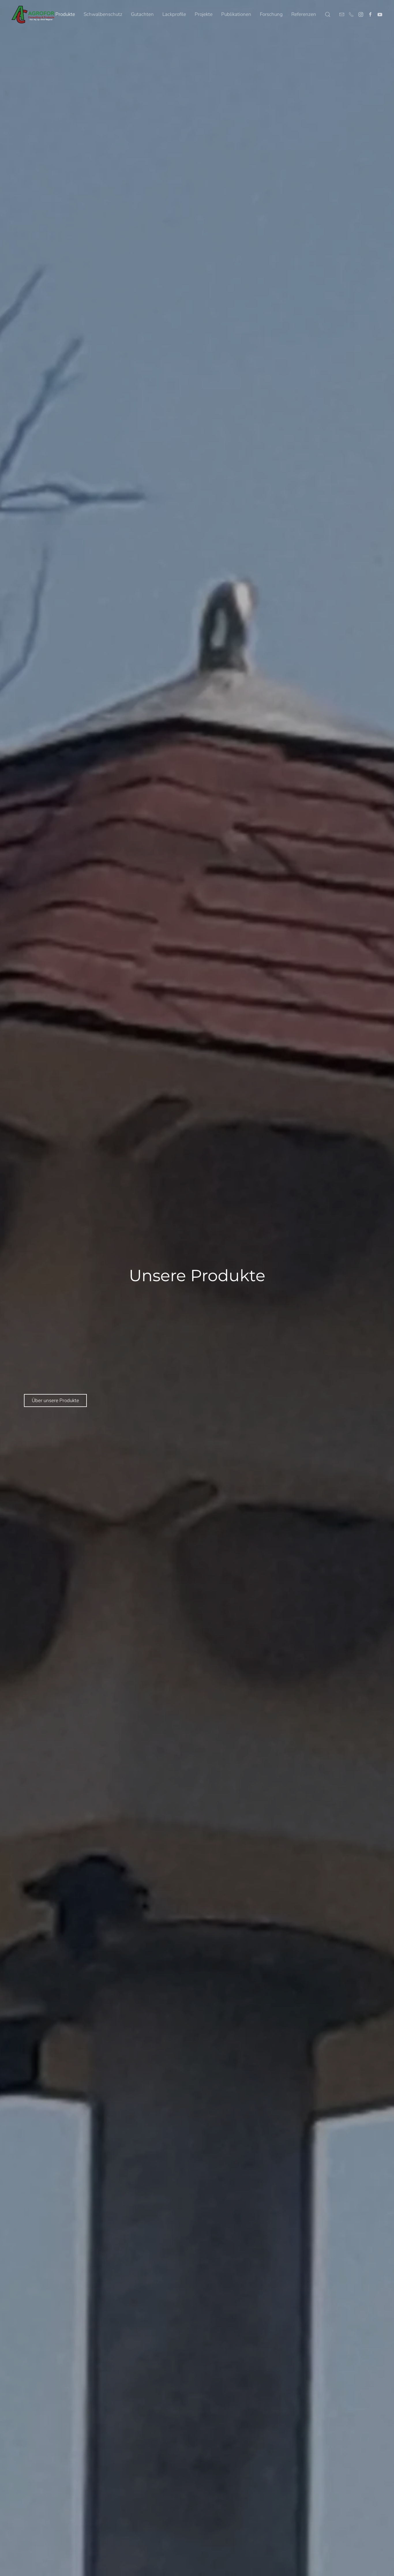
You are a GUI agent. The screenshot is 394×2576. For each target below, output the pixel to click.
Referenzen (304, 14)
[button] (328, 14)
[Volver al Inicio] (33, 14)
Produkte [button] (65, 14)
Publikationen (236, 14)
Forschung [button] (271, 14)
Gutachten (142, 14)
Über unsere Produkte (55, 1400)
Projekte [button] (204, 14)
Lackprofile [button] (174, 14)
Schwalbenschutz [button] (103, 14)
